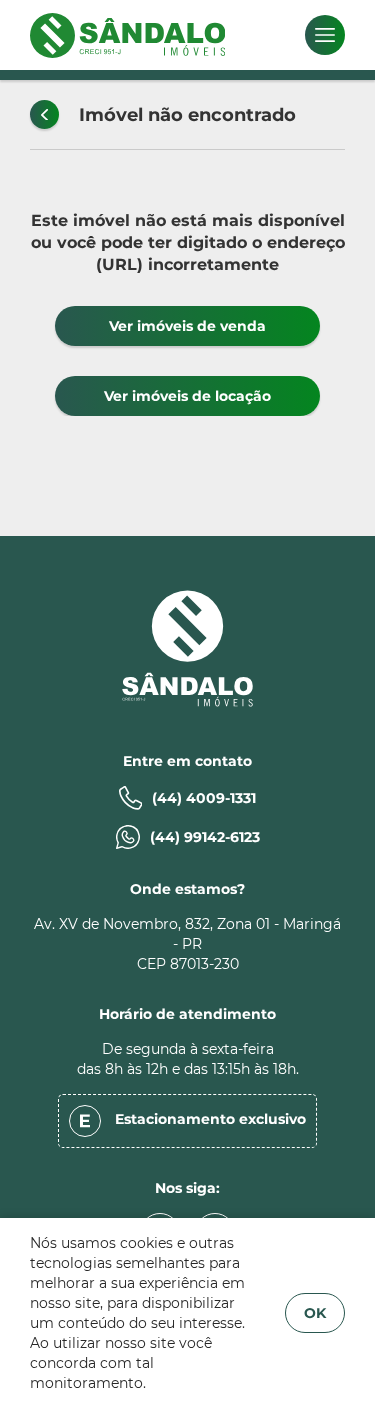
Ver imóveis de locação (187, 396)
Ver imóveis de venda (187, 326)
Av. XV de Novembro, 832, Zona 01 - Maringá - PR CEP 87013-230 (187, 944)
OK (315, 1313)
